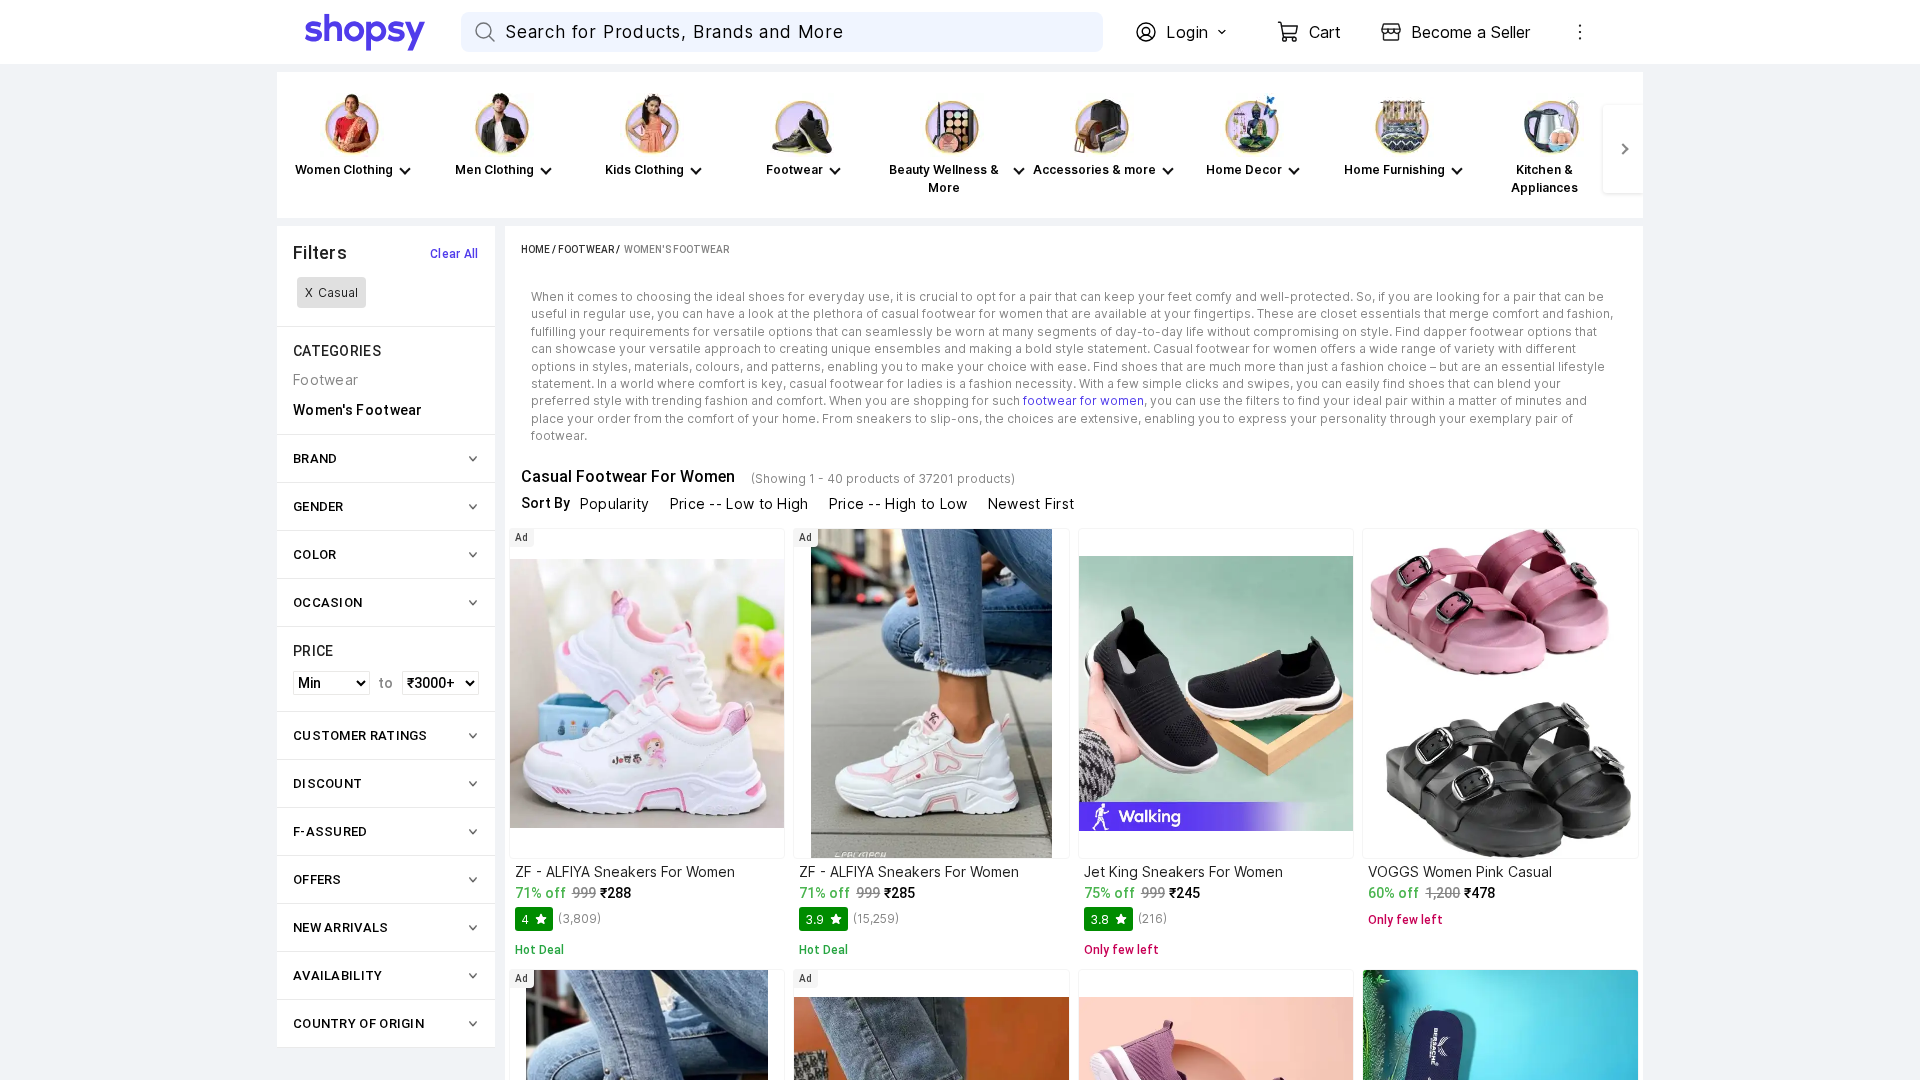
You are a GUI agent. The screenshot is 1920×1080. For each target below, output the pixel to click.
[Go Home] (383, 32)
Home (535, 249)
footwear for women (1083, 400)
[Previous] (297, 149)
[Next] (1623, 149)
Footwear (586, 249)
